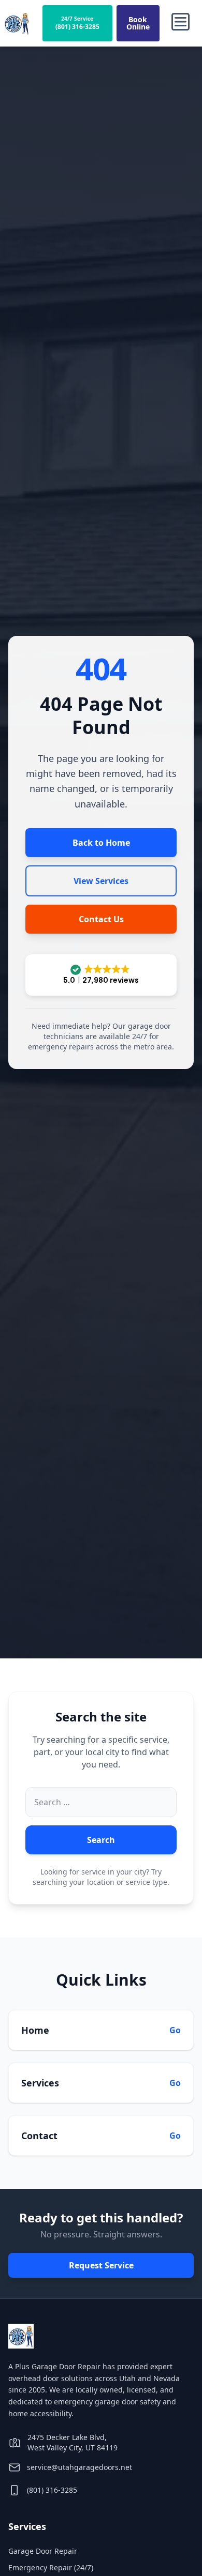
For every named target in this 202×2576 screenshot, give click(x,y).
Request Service (101, 2265)
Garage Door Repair (43, 2551)
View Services (101, 881)
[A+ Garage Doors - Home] (17, 23)
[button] (101, 975)
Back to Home (101, 843)
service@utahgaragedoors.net (80, 2467)
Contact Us (101, 919)
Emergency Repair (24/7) (51, 2567)
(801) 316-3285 (52, 2490)
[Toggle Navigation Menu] (181, 23)
